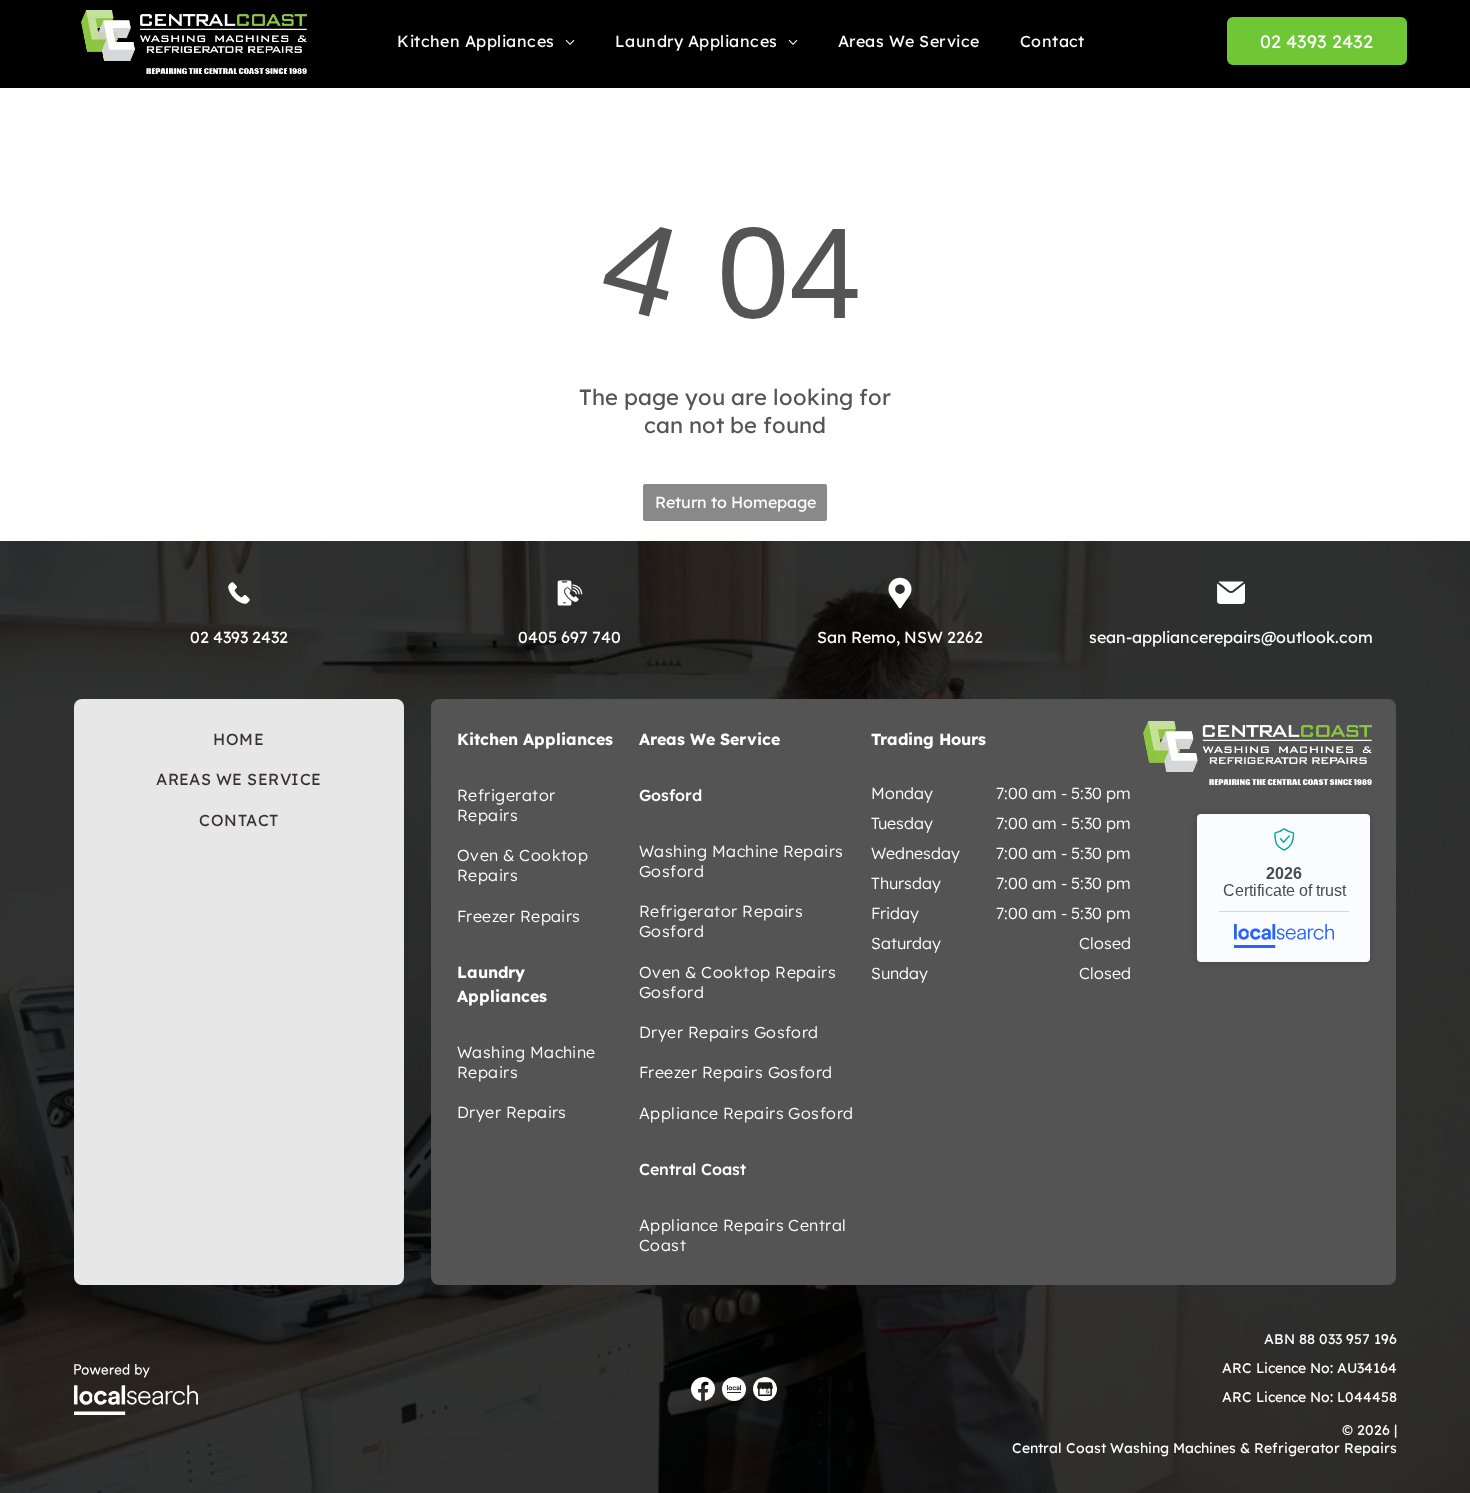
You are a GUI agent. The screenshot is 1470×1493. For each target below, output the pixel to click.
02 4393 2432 (239, 637)
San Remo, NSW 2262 (900, 637)
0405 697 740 (569, 637)
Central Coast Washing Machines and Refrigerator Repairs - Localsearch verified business (1283, 888)
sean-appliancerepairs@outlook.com (1231, 637)
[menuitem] (486, 41)
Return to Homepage (735, 502)
